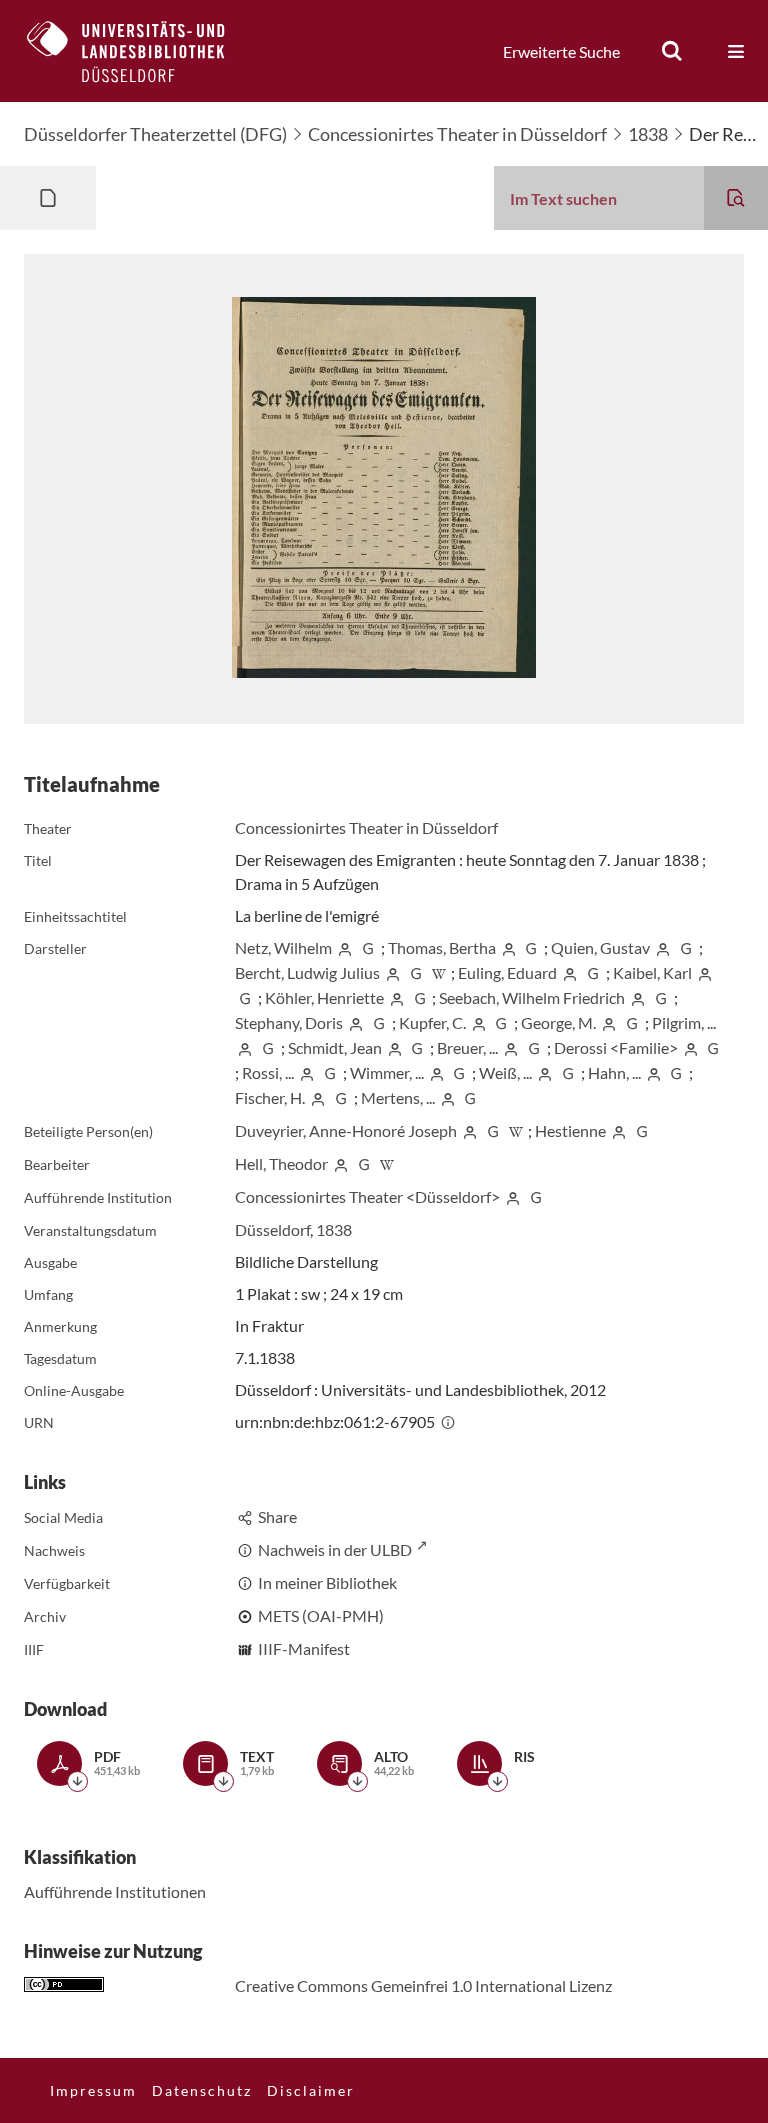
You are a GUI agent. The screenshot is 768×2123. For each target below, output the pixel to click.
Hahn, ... (614, 1072)
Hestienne (570, 1130)
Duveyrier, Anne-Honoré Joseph (346, 1130)
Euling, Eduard (507, 972)
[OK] (672, 51)
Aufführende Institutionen (115, 1891)
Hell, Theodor (281, 1163)
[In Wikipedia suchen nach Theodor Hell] (387, 1163)
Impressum (93, 2090)
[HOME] (141, 51)
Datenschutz (202, 2090)
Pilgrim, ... (684, 1022)
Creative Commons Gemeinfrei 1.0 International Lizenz (423, 1985)
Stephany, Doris (289, 1022)
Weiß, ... (505, 1072)
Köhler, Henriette (324, 997)
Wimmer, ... (387, 1072)
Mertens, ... (398, 1097)
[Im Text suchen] (736, 198)
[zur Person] (345, 947)
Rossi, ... (268, 1072)
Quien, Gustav (600, 947)
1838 (648, 134)
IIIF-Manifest (304, 1648)
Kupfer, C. (432, 1022)
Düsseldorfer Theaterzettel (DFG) (155, 134)
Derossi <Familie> (616, 1047)
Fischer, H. (270, 1097)
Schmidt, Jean (335, 1047)
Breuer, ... (467, 1047)
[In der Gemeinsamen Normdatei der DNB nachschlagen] (368, 947)
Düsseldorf (272, 1229)
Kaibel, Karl (652, 972)
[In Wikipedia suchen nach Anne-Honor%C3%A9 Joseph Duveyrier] (516, 1130)
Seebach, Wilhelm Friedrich (532, 997)
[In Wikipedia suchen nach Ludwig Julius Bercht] (439, 972)
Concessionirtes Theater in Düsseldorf (457, 134)
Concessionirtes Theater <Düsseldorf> (367, 1196)
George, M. (558, 1022)
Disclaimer (311, 2090)
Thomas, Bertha (442, 947)
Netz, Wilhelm (283, 947)
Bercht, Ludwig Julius (307, 972)
